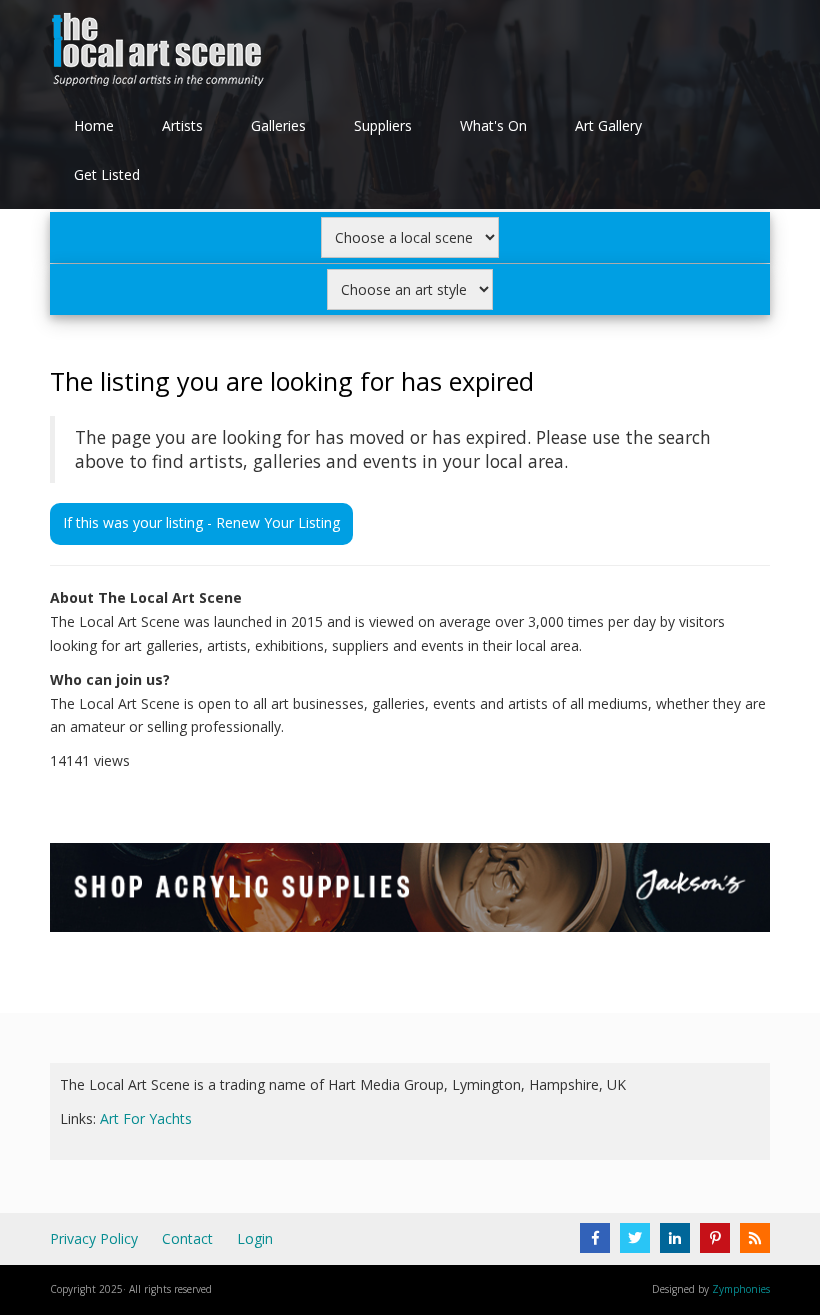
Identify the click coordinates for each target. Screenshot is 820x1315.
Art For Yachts (146, 1118)
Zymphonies (741, 1289)
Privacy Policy (94, 1238)
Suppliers (383, 125)
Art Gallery (608, 125)
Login (255, 1238)
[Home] (160, 53)
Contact (187, 1238)
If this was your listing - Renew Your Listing (201, 522)
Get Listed (107, 174)
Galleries (278, 125)
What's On (493, 125)
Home (94, 125)
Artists (182, 125)
